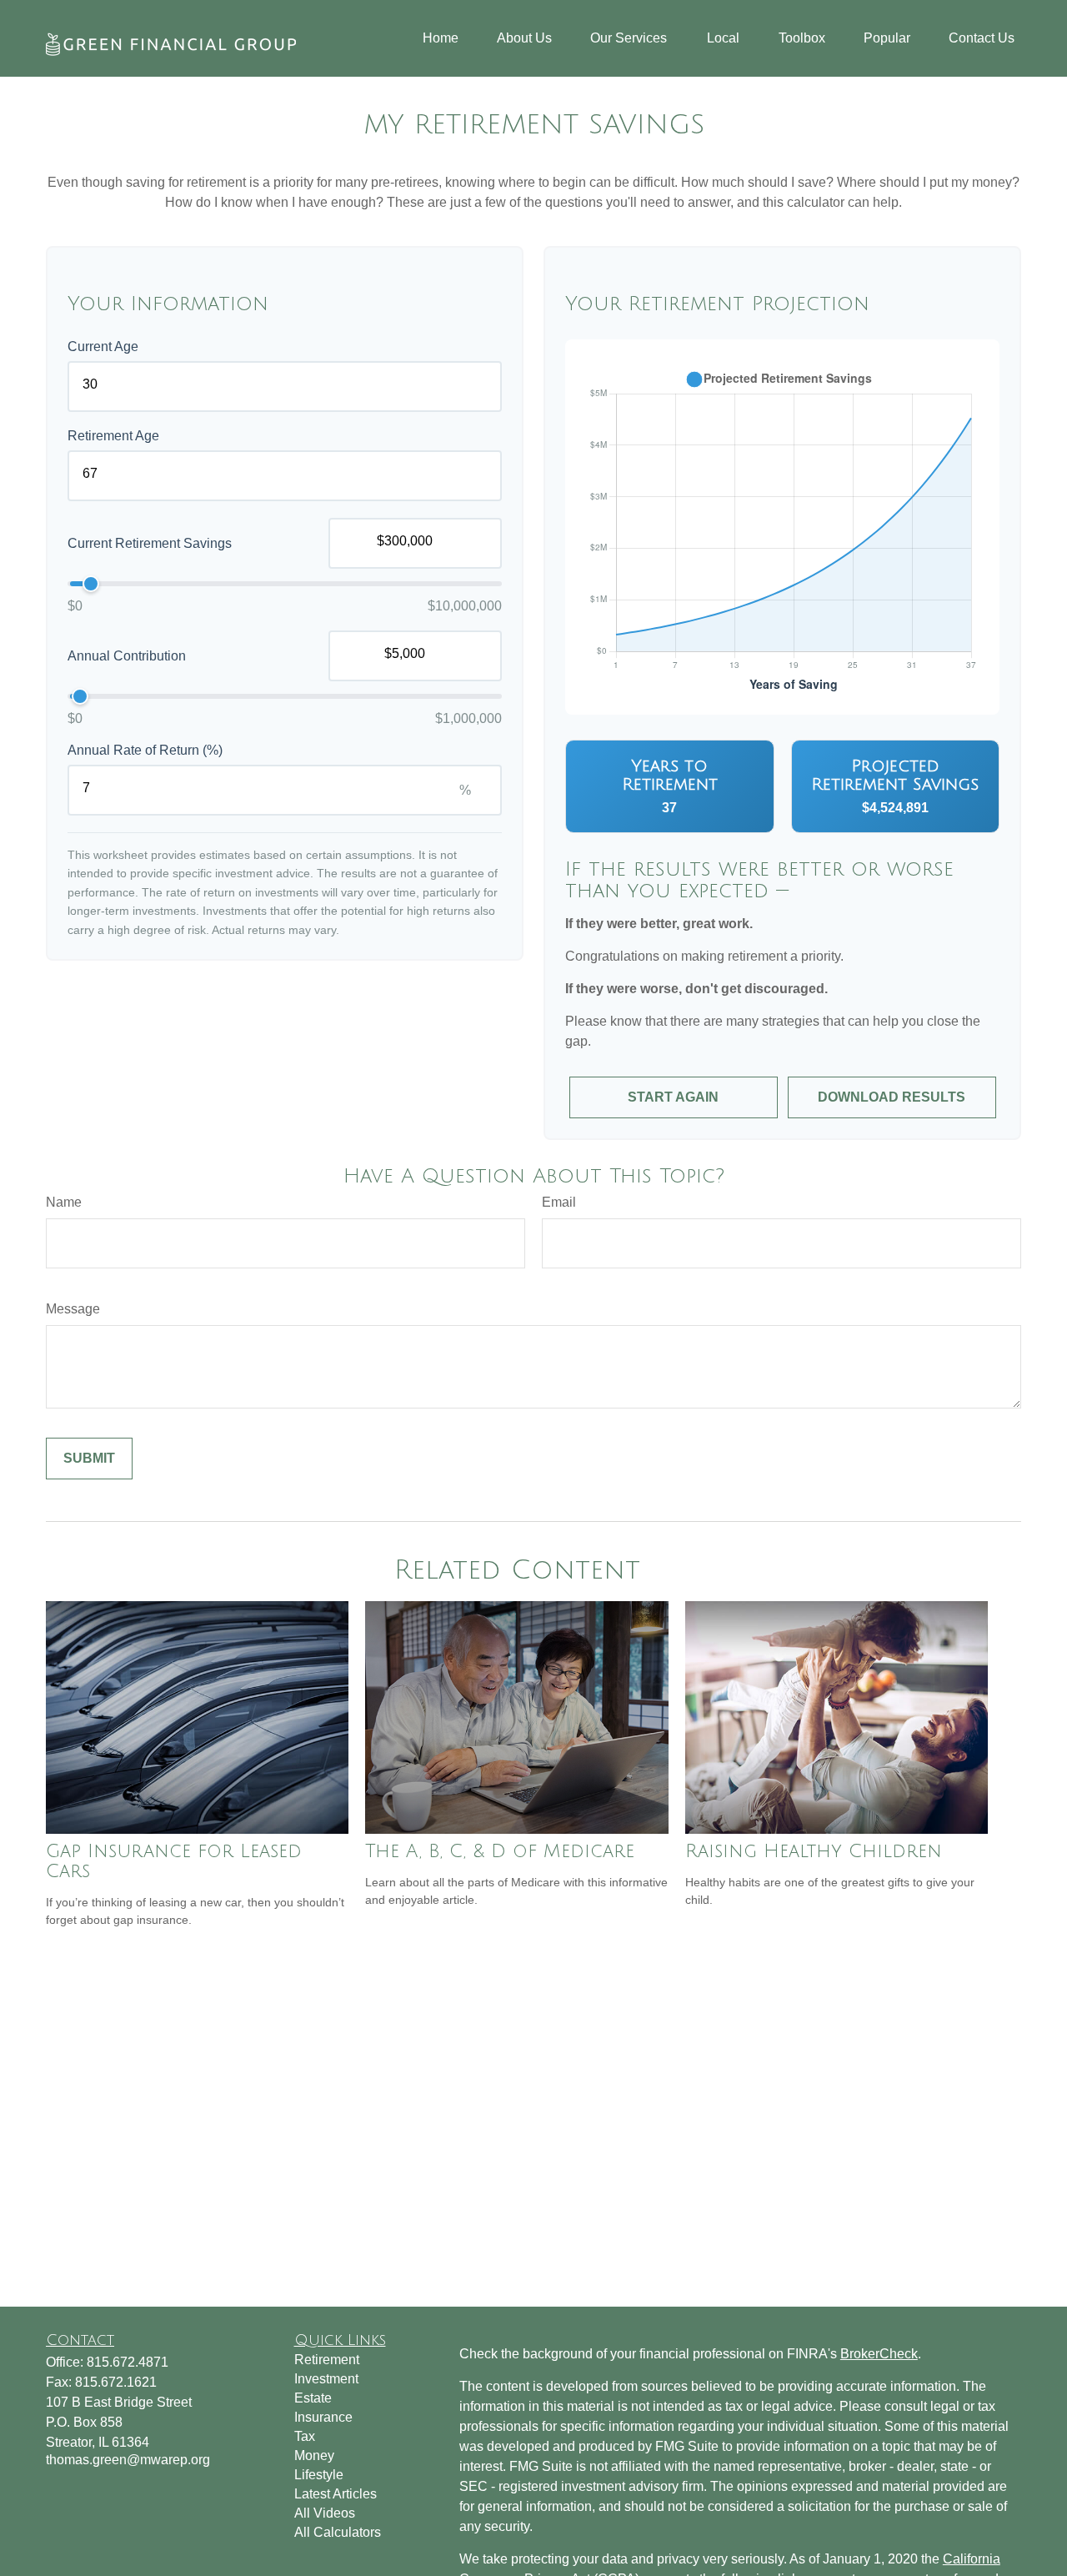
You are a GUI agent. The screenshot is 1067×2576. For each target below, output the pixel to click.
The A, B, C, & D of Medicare (500, 1851)
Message (73, 1309)
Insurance (323, 2417)
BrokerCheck (879, 2354)
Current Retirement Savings (150, 543)
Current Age (103, 346)
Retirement (327, 2360)
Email (559, 1202)
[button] (441, 39)
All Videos (325, 2513)
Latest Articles (336, 2494)
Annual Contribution (127, 656)
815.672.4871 (128, 2362)
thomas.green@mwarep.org (128, 2460)
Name (64, 1202)
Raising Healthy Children (814, 1851)
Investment (326, 2379)
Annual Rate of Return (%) (145, 750)
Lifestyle (319, 2475)
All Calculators (338, 2532)
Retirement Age (113, 436)
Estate (313, 2398)
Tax (305, 2436)
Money (314, 2455)
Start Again (673, 1097)
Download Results (892, 1097)
